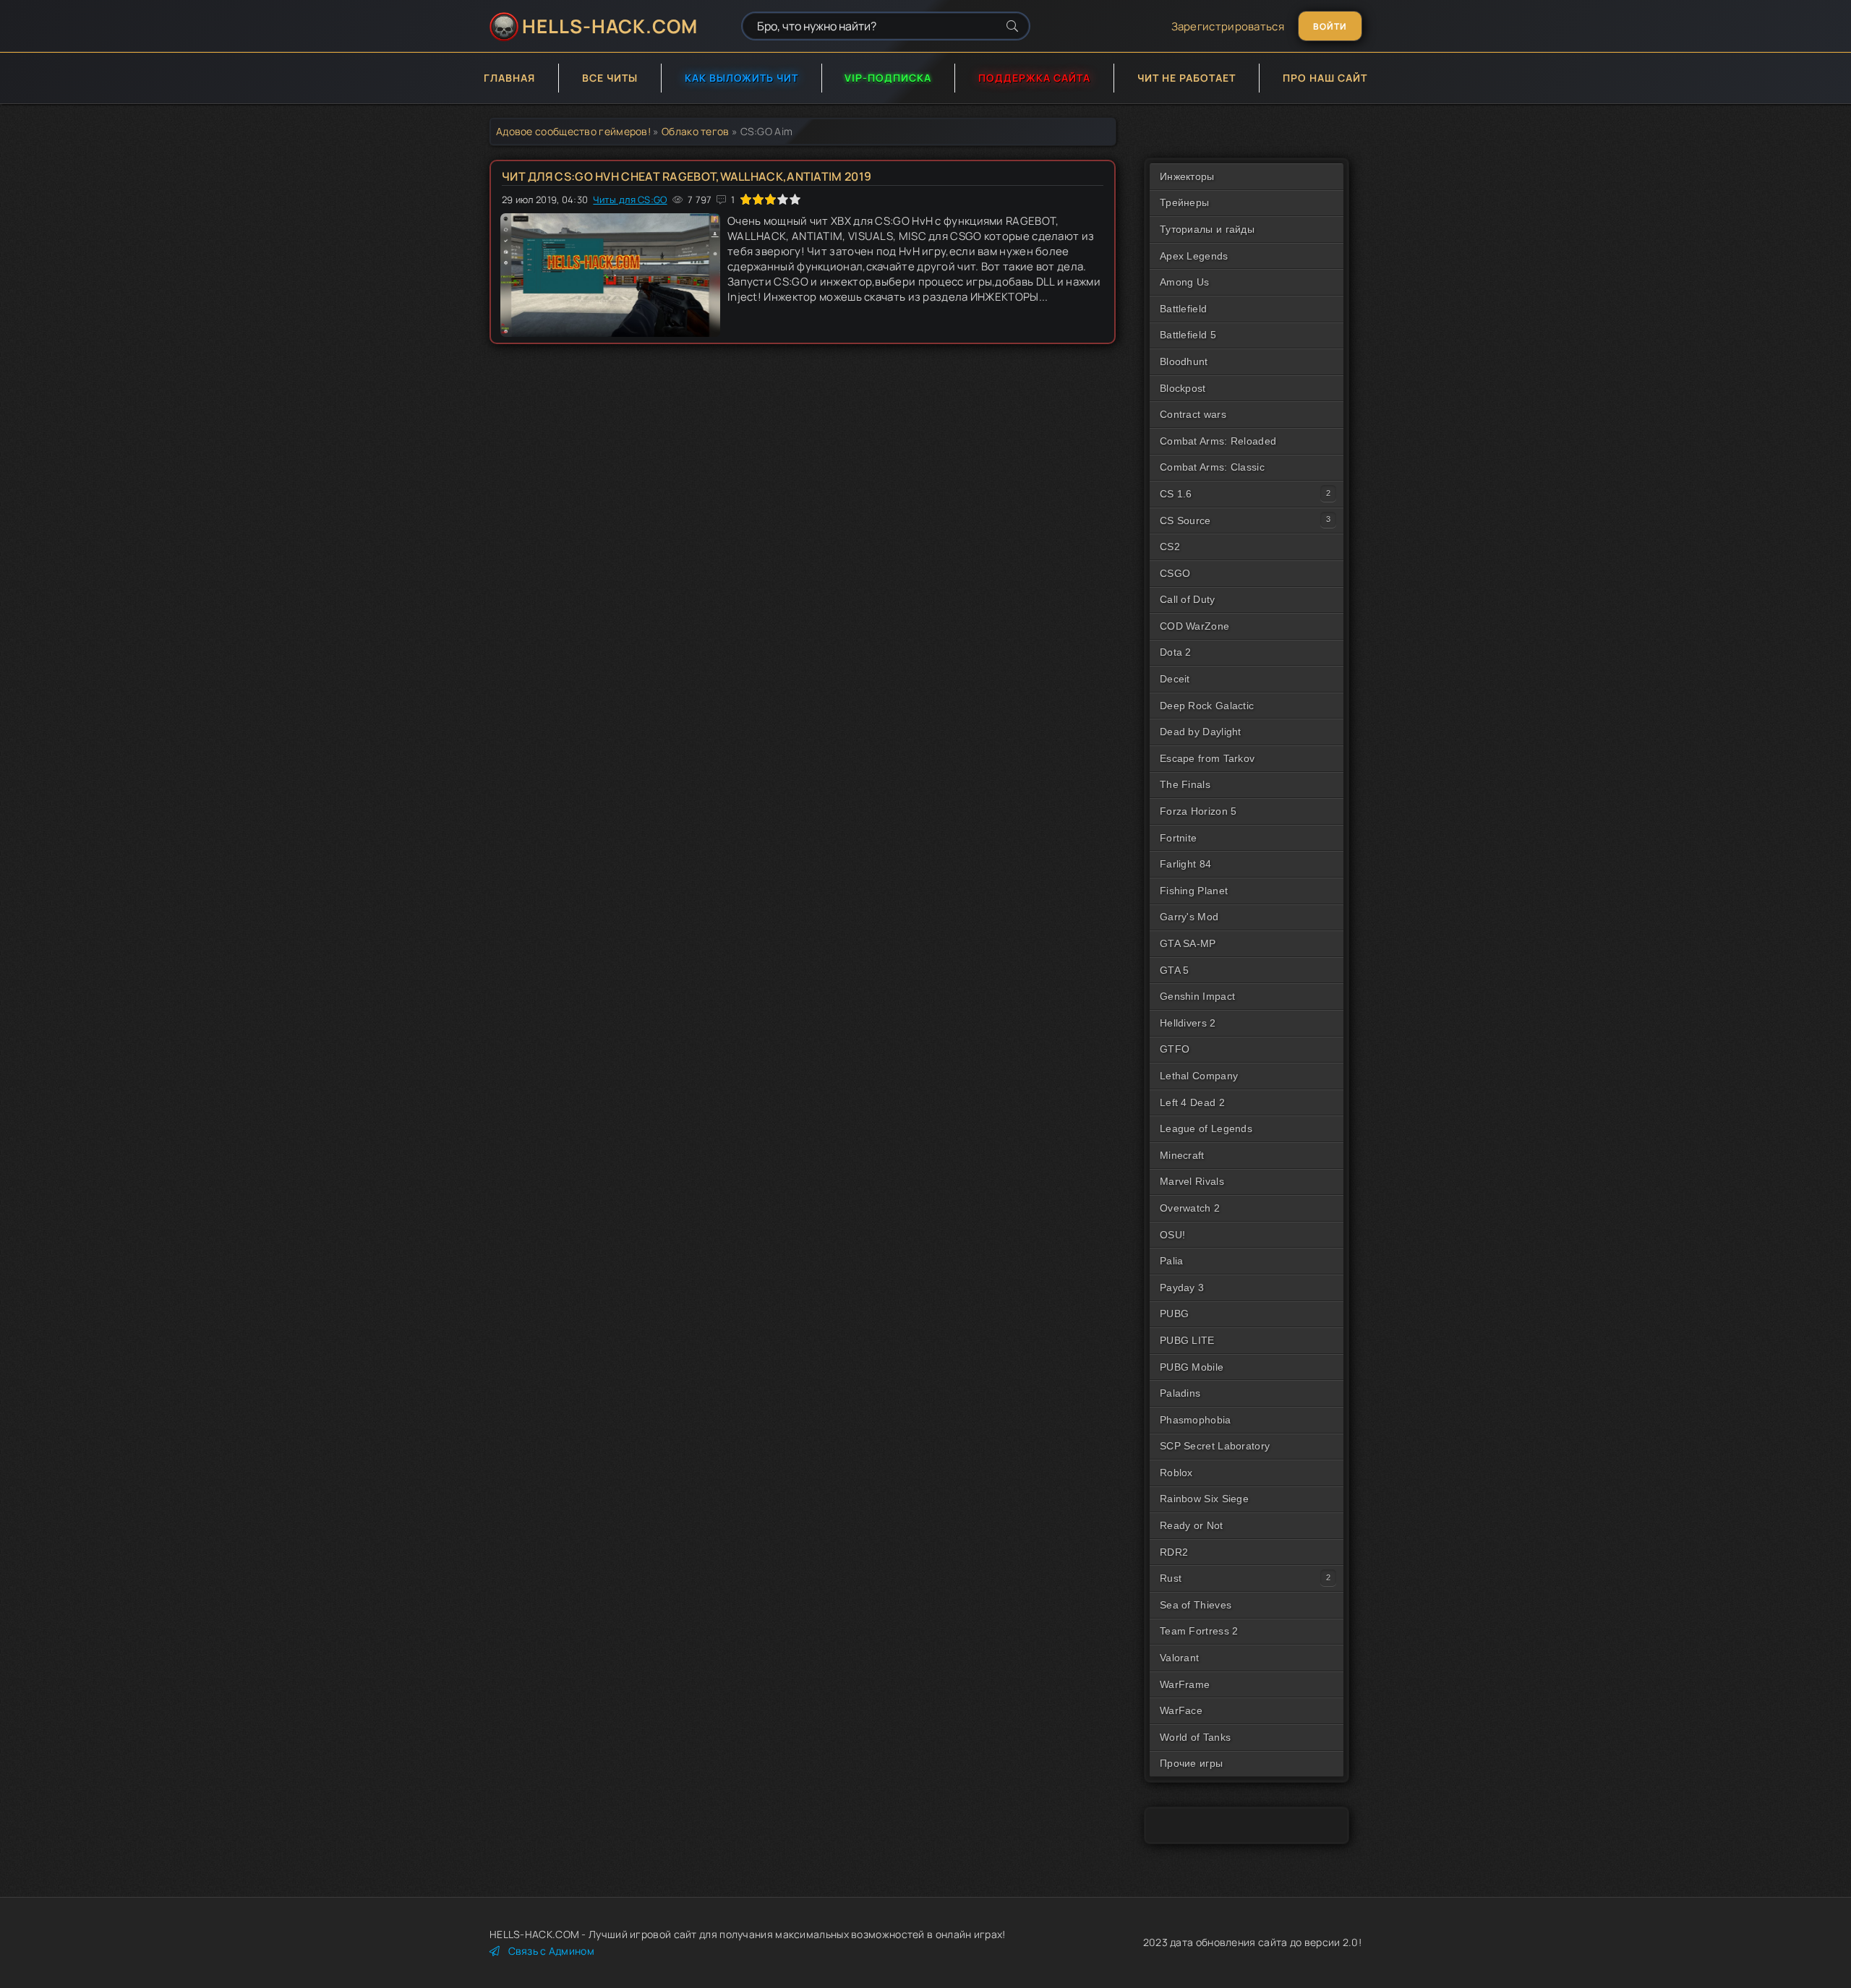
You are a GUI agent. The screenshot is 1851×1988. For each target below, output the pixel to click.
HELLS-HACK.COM (610, 26)
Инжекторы (1187, 176)
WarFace (1181, 1710)
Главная (509, 78)
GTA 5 (1175, 970)
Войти (1330, 26)
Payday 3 (1182, 1288)
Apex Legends (1194, 256)
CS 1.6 (1176, 494)
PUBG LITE (1187, 1340)
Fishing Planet (1194, 891)
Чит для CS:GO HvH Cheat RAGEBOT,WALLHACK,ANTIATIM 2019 (687, 176)
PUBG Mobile (1192, 1367)
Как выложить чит (741, 78)
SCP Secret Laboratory (1215, 1446)
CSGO (1175, 573)
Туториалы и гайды (1207, 229)
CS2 (1170, 547)
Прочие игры (1191, 1763)
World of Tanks (1195, 1737)
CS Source (1185, 520)
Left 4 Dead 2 (1192, 1102)
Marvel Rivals (1192, 1181)
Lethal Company (1199, 1076)
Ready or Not (1192, 1525)
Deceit (1175, 679)
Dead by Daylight (1201, 732)
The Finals (1185, 784)
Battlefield (1183, 309)
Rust (1171, 1578)
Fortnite (1178, 838)
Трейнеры (1184, 202)
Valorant (1179, 1658)
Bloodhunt (1184, 361)
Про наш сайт (1325, 78)
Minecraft (1182, 1155)
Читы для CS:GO (630, 200)
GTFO (1175, 1049)
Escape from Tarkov (1207, 758)
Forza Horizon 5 (1198, 811)
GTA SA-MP (1188, 943)
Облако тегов (696, 131)
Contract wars (1193, 414)
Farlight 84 (1185, 864)
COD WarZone (1194, 626)
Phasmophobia (1196, 1420)
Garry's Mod (1189, 917)
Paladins (1180, 1393)
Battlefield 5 (1188, 335)
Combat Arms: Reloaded (1218, 441)
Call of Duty (1188, 599)
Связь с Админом (551, 1951)
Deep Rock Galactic (1207, 706)
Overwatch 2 (1190, 1208)
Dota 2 (1176, 652)
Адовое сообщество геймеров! (573, 131)
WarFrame (1185, 1684)
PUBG (1174, 1314)
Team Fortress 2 (1199, 1631)
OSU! (1172, 1235)
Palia (1172, 1261)
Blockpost (1183, 388)
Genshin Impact (1197, 996)
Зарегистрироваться (1228, 26)
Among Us (1184, 282)
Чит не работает (1187, 78)
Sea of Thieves (1196, 1605)
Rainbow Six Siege (1204, 1499)
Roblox (1176, 1473)
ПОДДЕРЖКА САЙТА (1034, 78)
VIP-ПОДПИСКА (888, 78)
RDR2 (1174, 1552)
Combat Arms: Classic (1212, 467)
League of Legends (1206, 1128)
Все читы (610, 78)
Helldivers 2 (1188, 1023)
